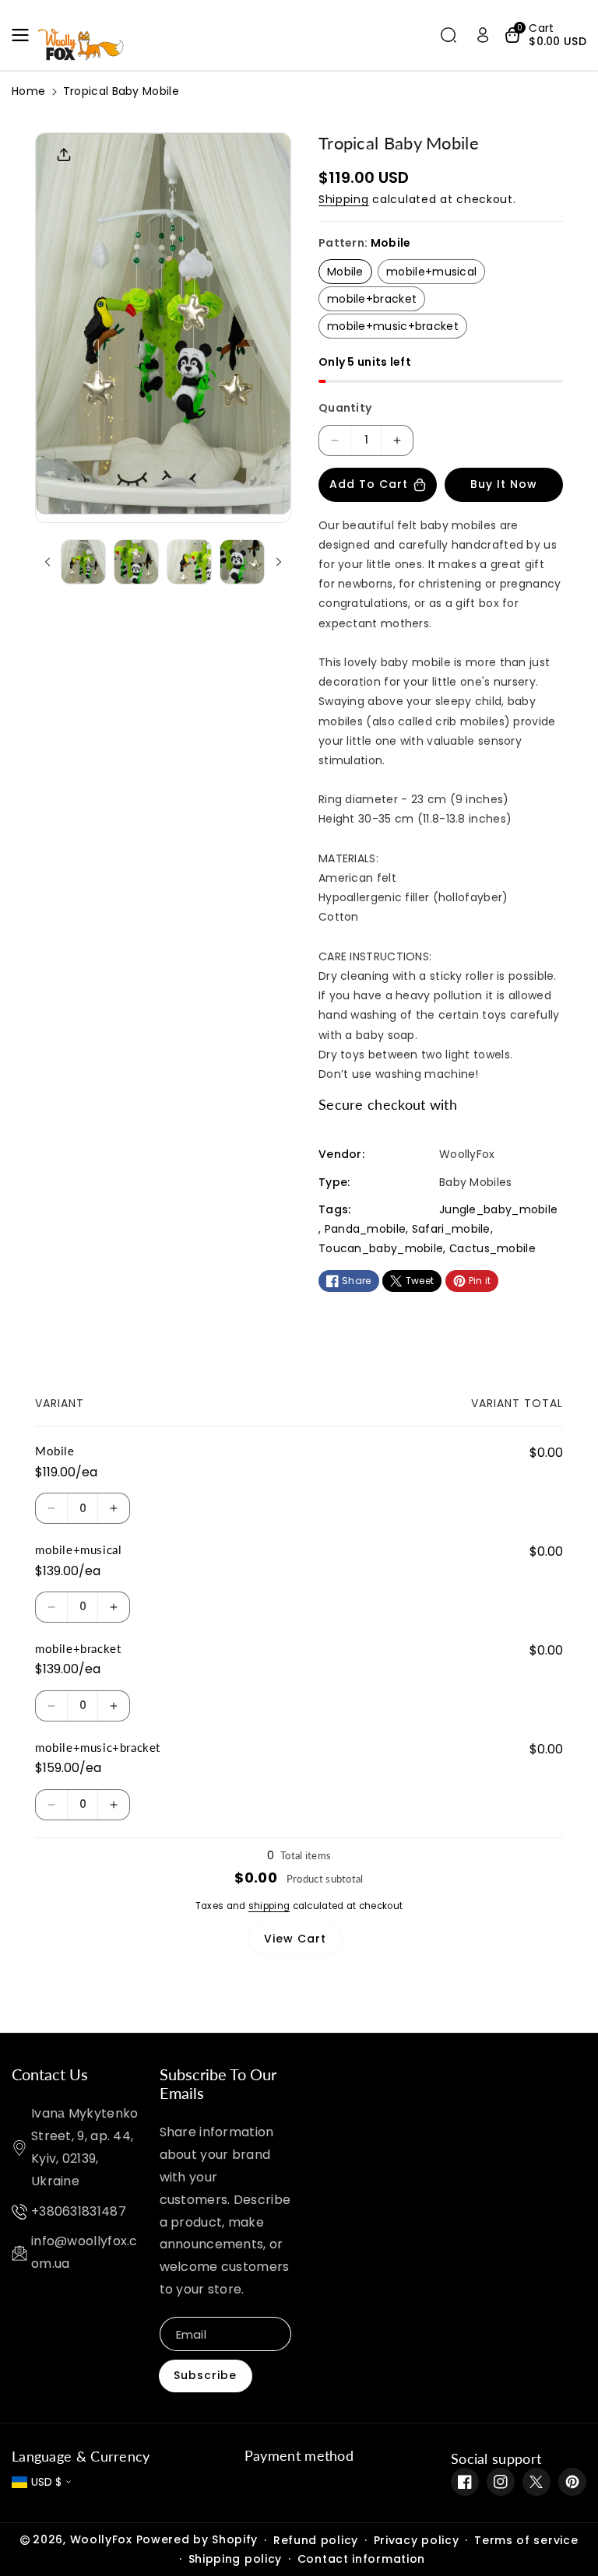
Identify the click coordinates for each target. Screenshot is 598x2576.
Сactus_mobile (492, 1248)
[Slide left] (47, 562)
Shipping (344, 199)
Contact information (361, 2559)
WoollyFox (101, 2539)
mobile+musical (431, 272)
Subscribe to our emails (218, 2083)
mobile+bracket (372, 299)
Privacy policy (417, 2540)
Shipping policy (236, 2559)
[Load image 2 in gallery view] (136, 562)
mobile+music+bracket (393, 326)
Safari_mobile (451, 1229)
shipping (269, 1906)
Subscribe (205, 2375)
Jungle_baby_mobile (498, 1209)
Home (28, 91)
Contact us (50, 2074)
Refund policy (316, 2540)
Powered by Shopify (197, 2539)
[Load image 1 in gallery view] (83, 562)
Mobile (345, 272)
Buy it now (504, 484)
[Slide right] (279, 562)
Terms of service (526, 2540)
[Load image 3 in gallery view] (189, 562)
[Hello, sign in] (483, 35)
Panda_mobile (366, 1229)
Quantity (345, 408)
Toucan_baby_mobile (381, 1248)
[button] (25, 35)
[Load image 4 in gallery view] (242, 562)
